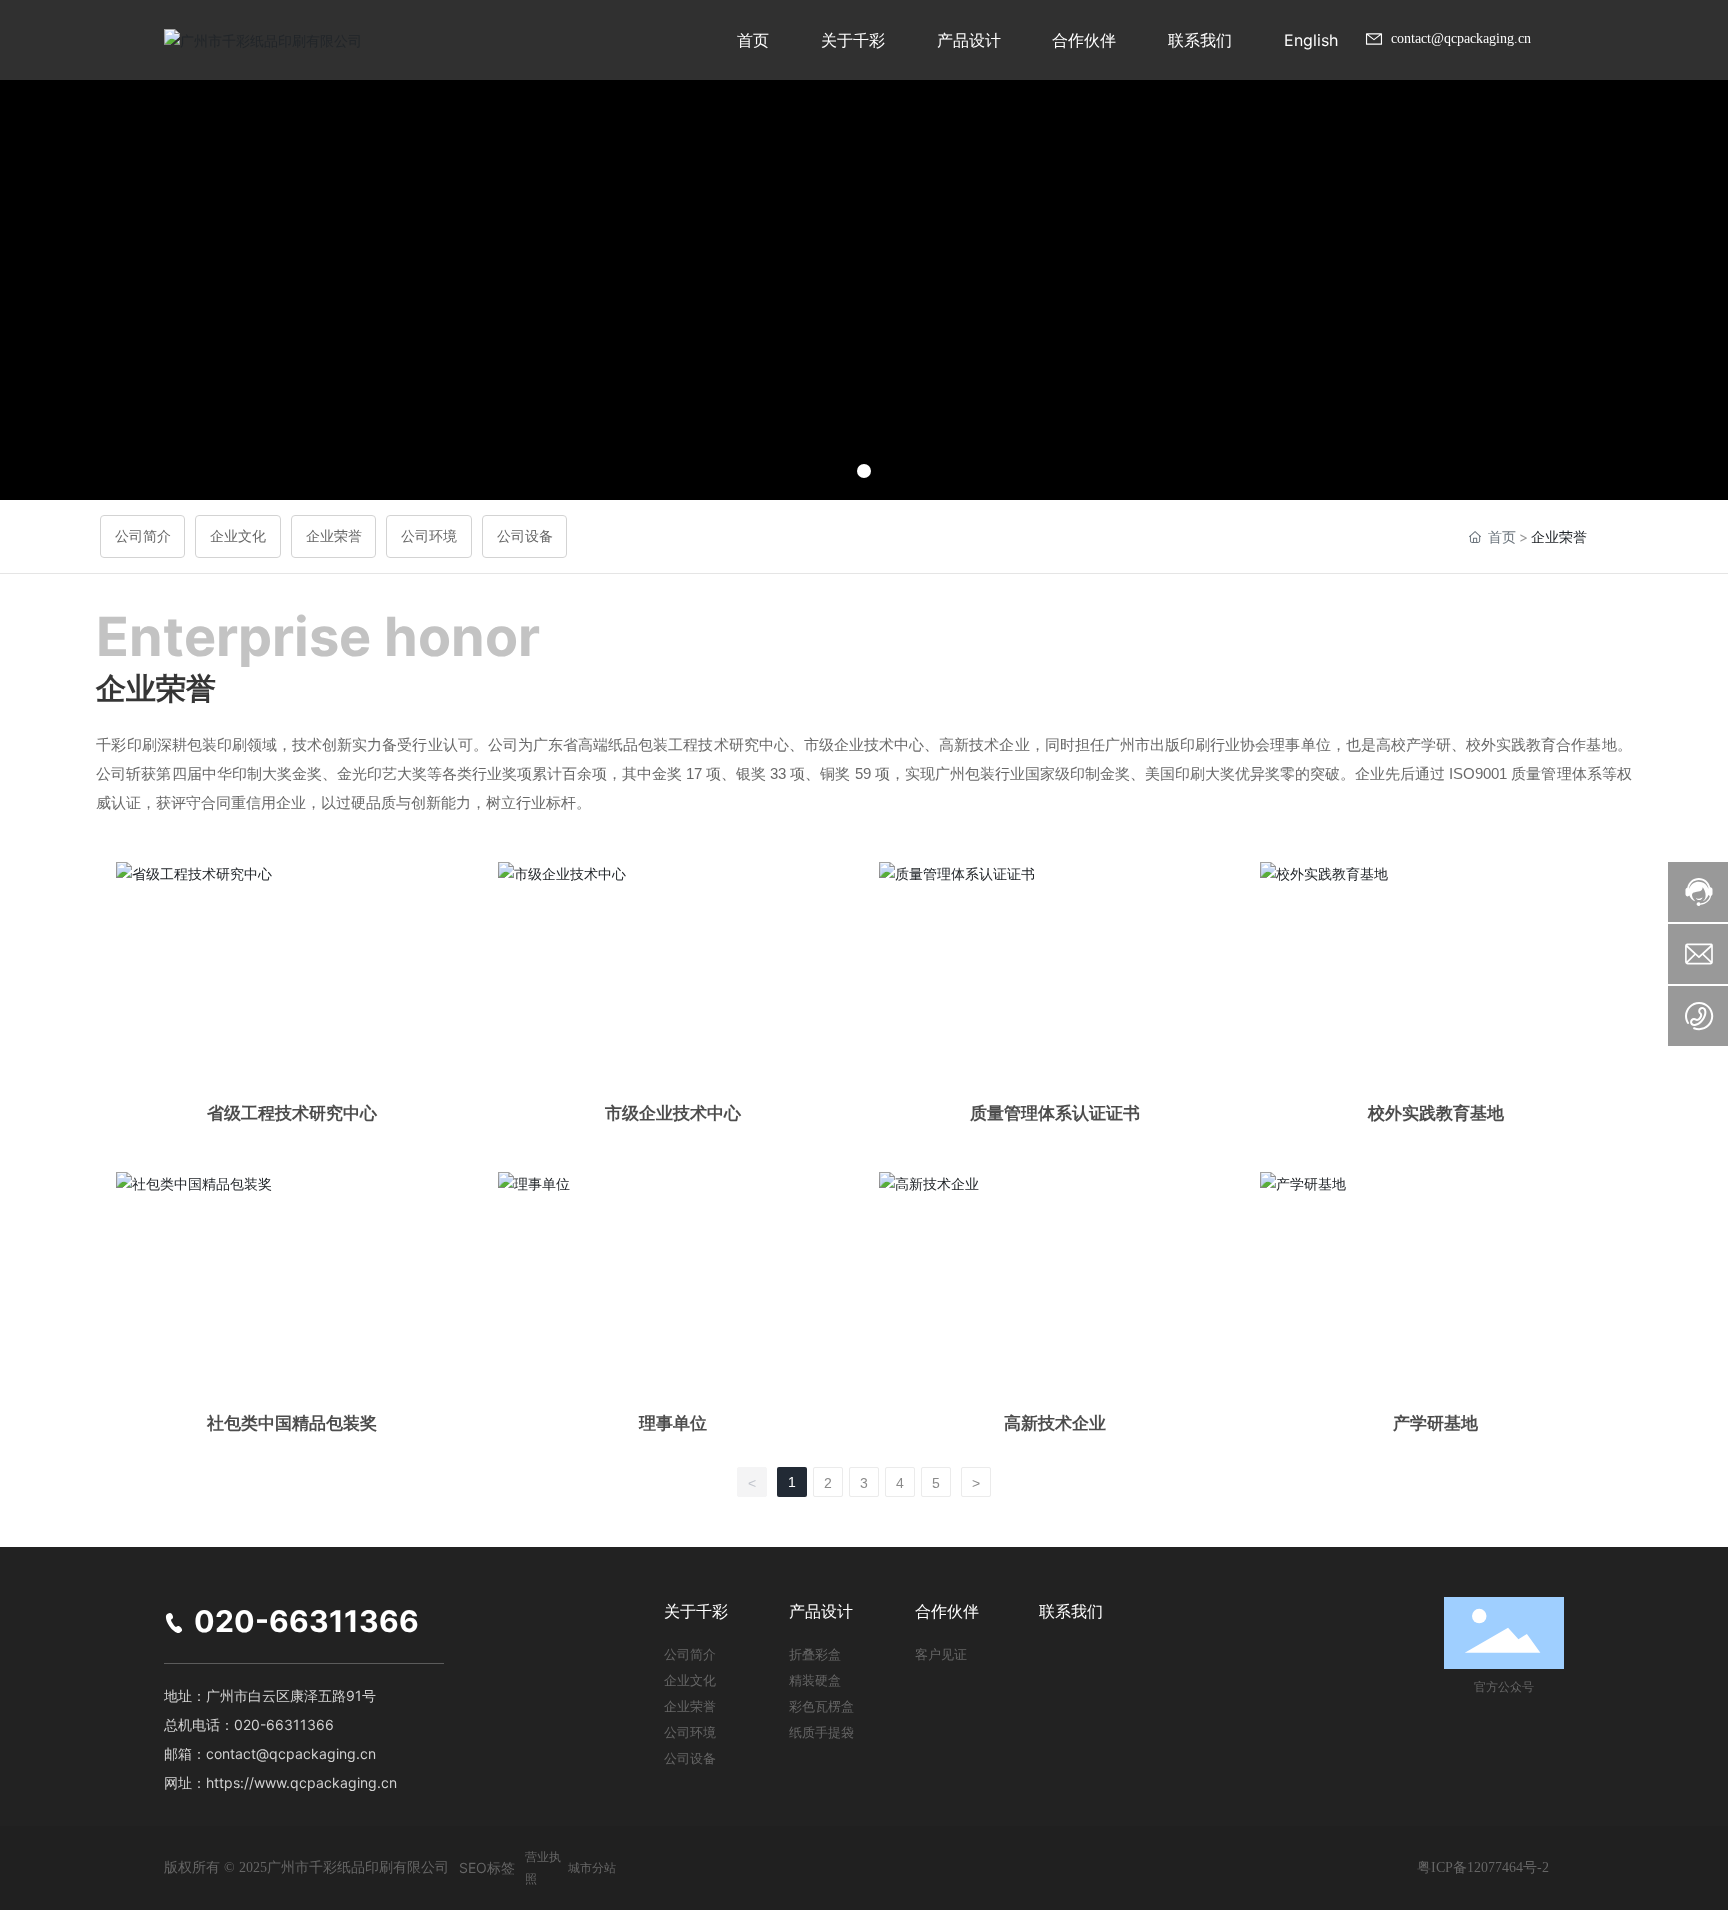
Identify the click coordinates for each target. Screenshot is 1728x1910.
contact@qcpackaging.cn (1459, 38)
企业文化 (238, 536)
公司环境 (429, 536)
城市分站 (592, 1867)
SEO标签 (487, 1867)
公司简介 (143, 536)
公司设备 (525, 536)
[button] (864, 471)
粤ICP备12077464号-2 (1483, 1867)
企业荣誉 (334, 536)
